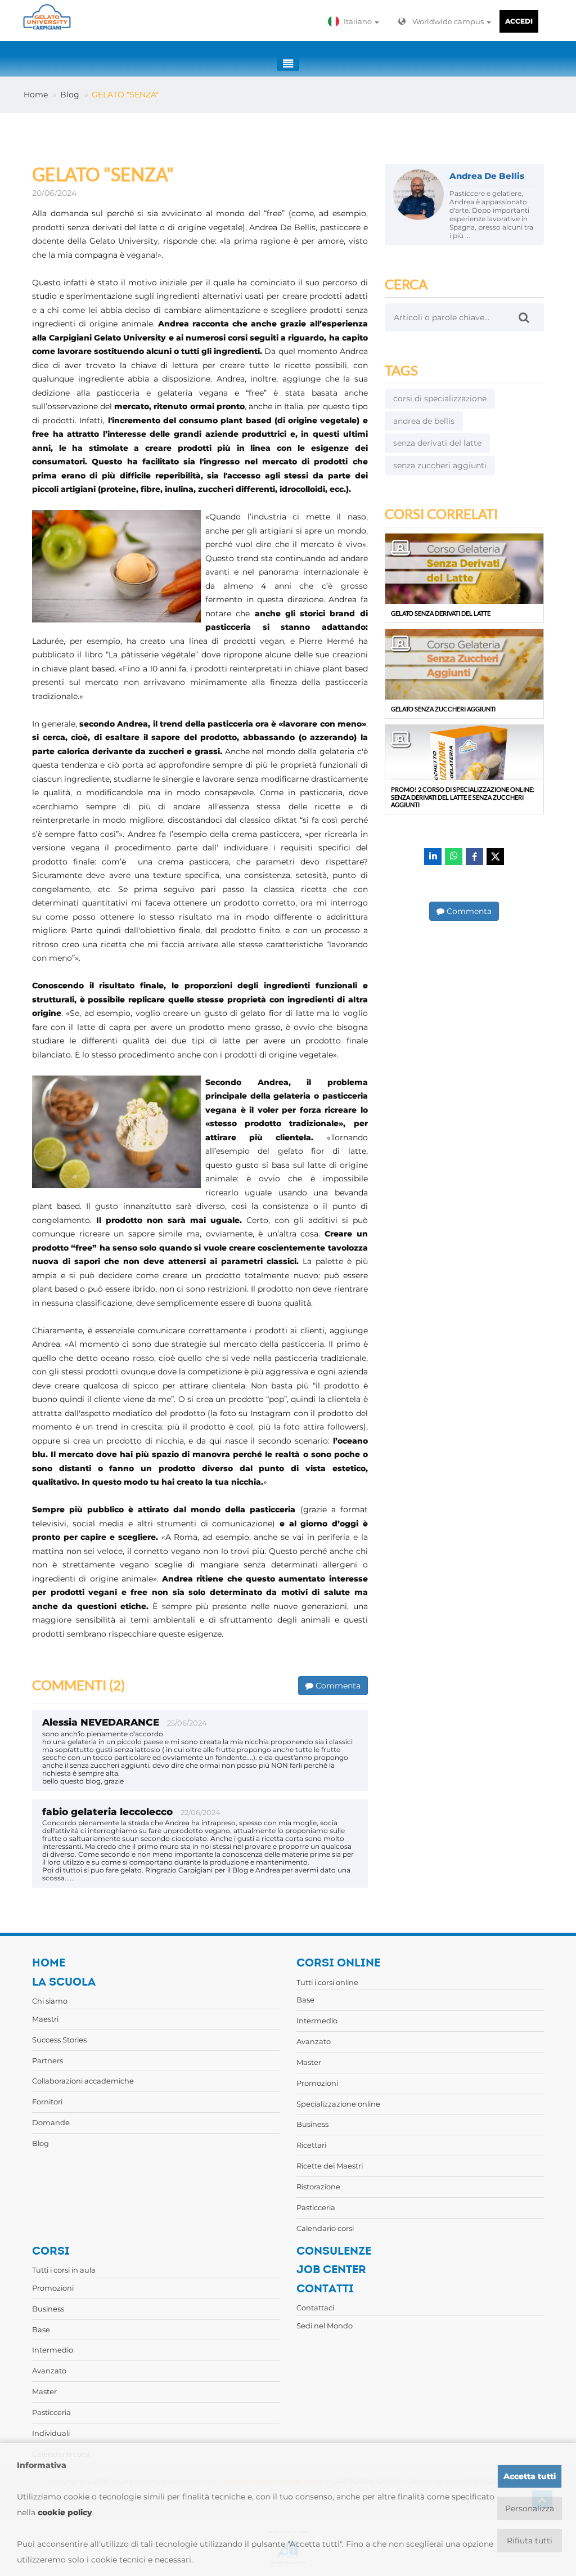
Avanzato (314, 2041)
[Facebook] (474, 857)
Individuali (51, 2433)
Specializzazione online (338, 2104)
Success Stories (59, 2040)
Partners (48, 2060)
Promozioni (317, 2083)
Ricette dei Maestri (330, 2166)
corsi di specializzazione (440, 398)
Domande (51, 2122)
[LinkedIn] (433, 857)
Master (309, 2062)
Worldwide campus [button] (449, 21)
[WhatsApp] (454, 857)
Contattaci (315, 2308)
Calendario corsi (325, 2228)
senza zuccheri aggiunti (440, 465)
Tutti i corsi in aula (64, 2270)
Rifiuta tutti (530, 2541)
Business (312, 2124)
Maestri (45, 2019)
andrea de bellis (424, 421)
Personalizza (530, 2508)
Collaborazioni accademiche (83, 2081)
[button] (356, 21)
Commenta (337, 1686)
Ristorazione (318, 2187)
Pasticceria (316, 2207)
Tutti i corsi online (327, 1982)
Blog (70, 95)
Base (305, 2000)
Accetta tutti (530, 2476)
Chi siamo (50, 2001)
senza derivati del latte (437, 443)
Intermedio (317, 2021)
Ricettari (311, 2145)
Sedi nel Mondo (325, 2326)
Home (36, 95)
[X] (495, 857)
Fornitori (47, 2102)
